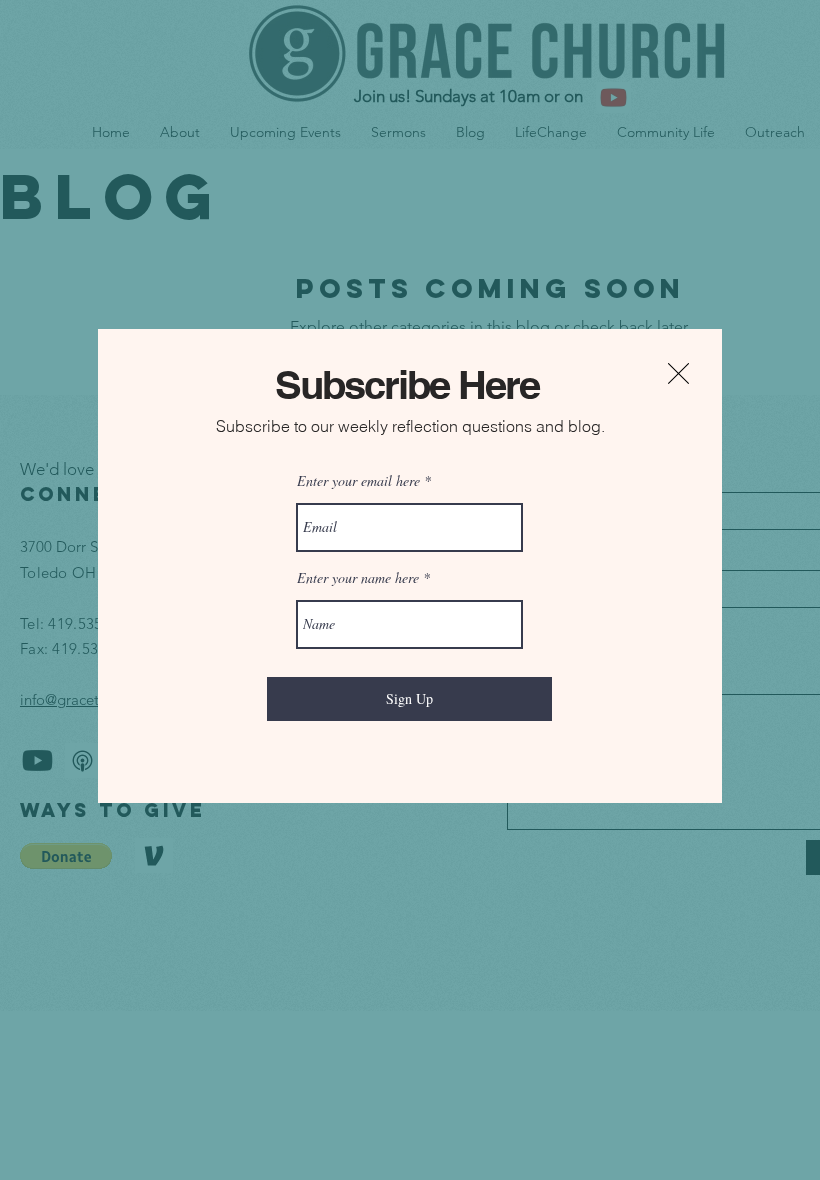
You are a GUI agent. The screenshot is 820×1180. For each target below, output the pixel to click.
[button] (678, 373)
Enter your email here (358, 481)
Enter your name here (358, 578)
